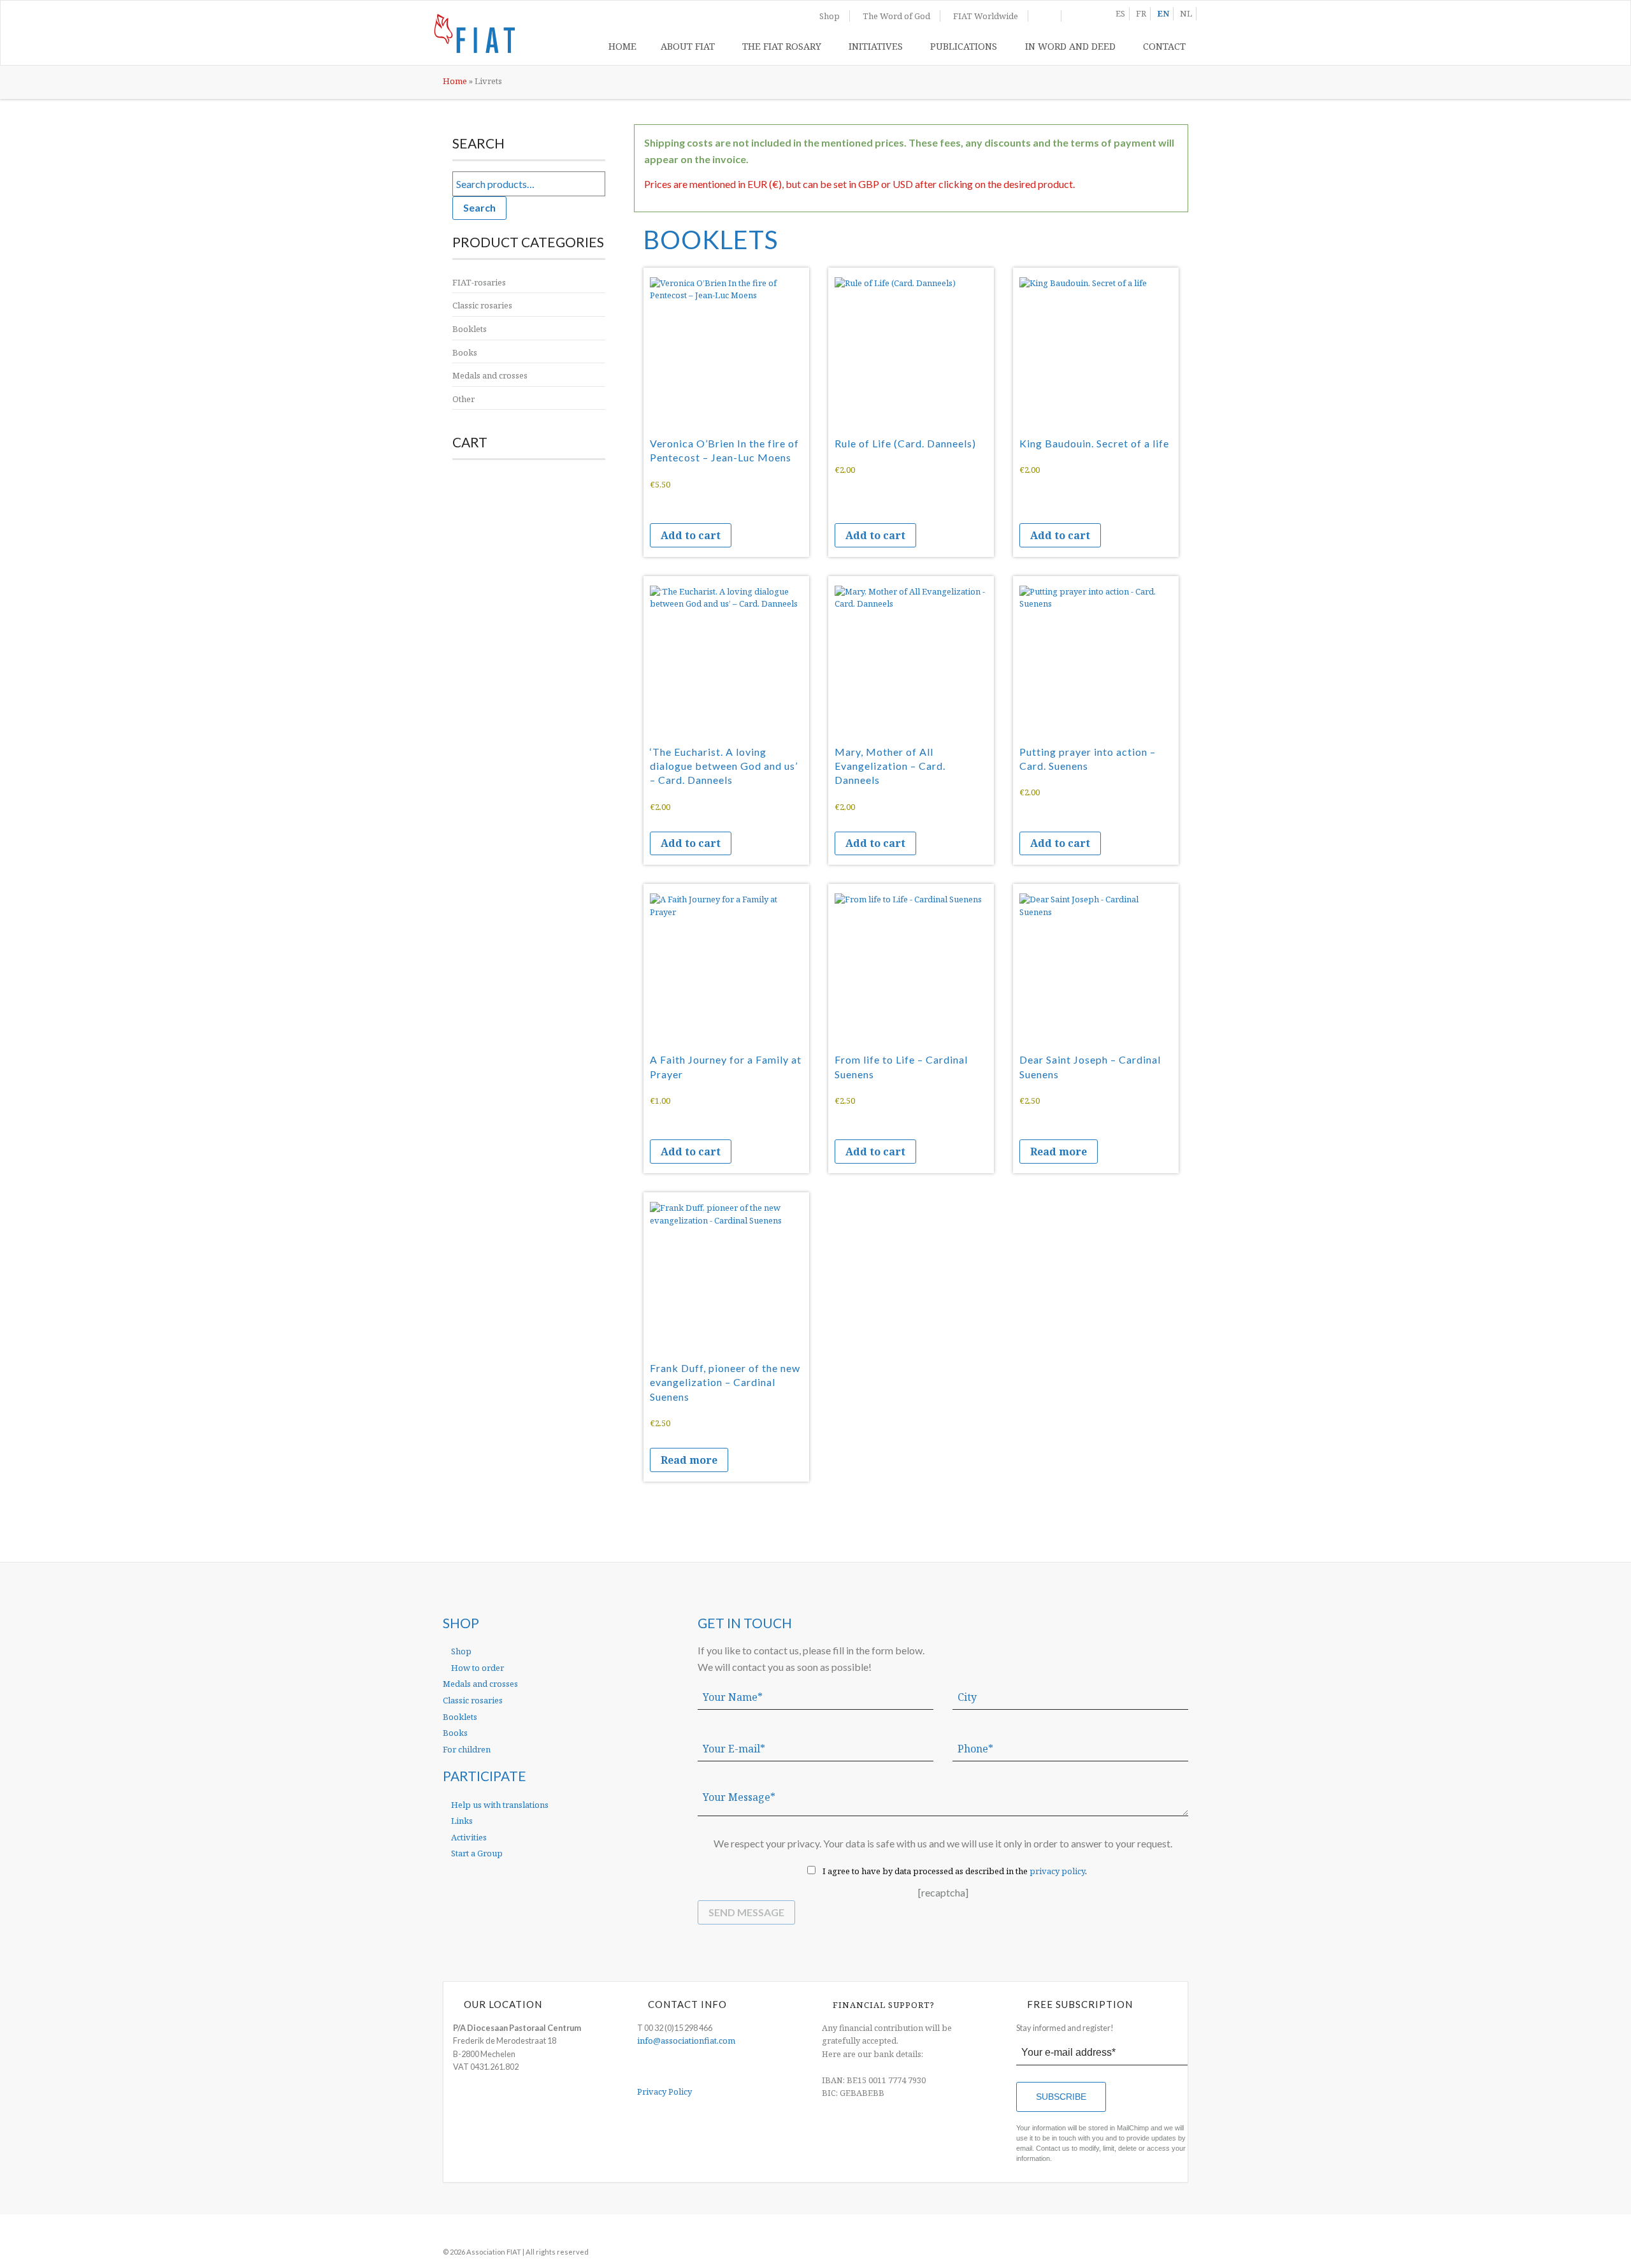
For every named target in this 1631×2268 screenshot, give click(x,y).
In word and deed (1070, 46)
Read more (1059, 1152)
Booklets (470, 329)
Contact (1164, 46)
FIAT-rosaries (479, 282)
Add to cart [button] (691, 535)
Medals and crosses (490, 375)
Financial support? (884, 2005)
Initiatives (876, 46)
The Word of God (896, 16)
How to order (477, 1668)
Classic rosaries (482, 305)
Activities (468, 1837)
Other (463, 399)
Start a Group (476, 1853)
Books (465, 352)
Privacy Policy (665, 2091)
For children (467, 1749)
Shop (830, 16)
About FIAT (688, 46)
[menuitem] (622, 49)
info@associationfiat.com (686, 2040)
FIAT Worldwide (986, 16)
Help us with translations (499, 1805)
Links (461, 1821)
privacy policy (1057, 1871)
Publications (964, 46)
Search (479, 207)
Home (622, 46)
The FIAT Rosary (782, 46)
